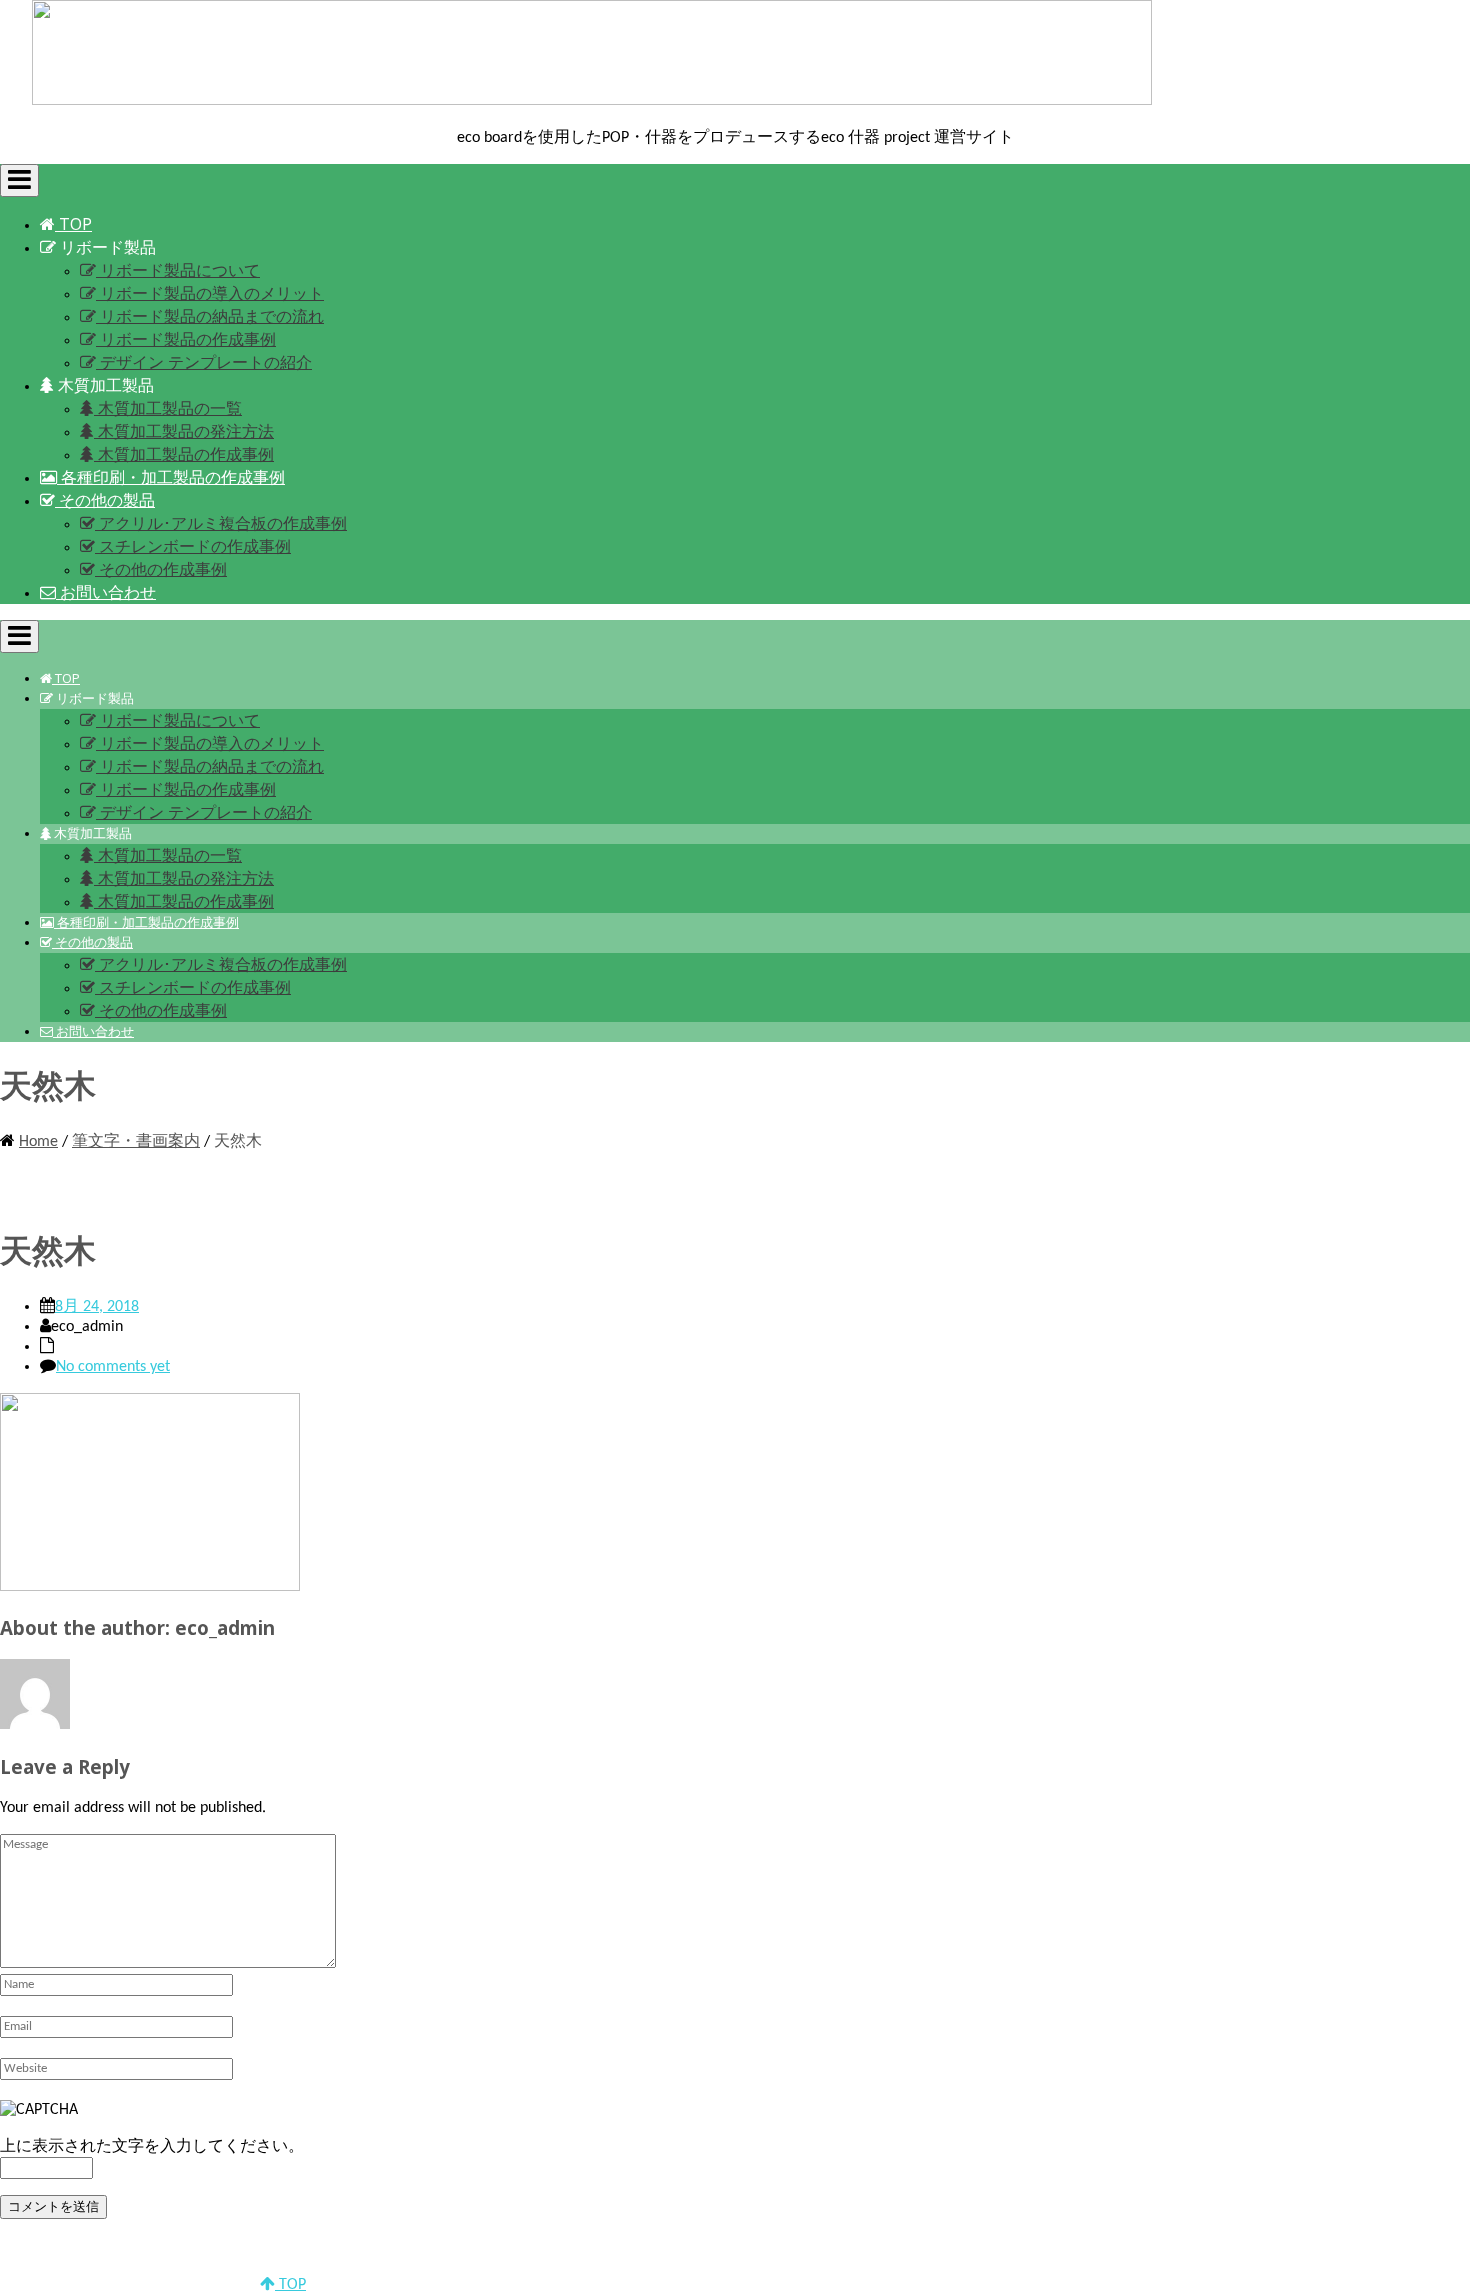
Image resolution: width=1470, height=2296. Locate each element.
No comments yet (113, 1367)
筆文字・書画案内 (136, 1142)
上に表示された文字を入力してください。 (152, 2147)
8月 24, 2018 (97, 1307)
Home (38, 1142)
